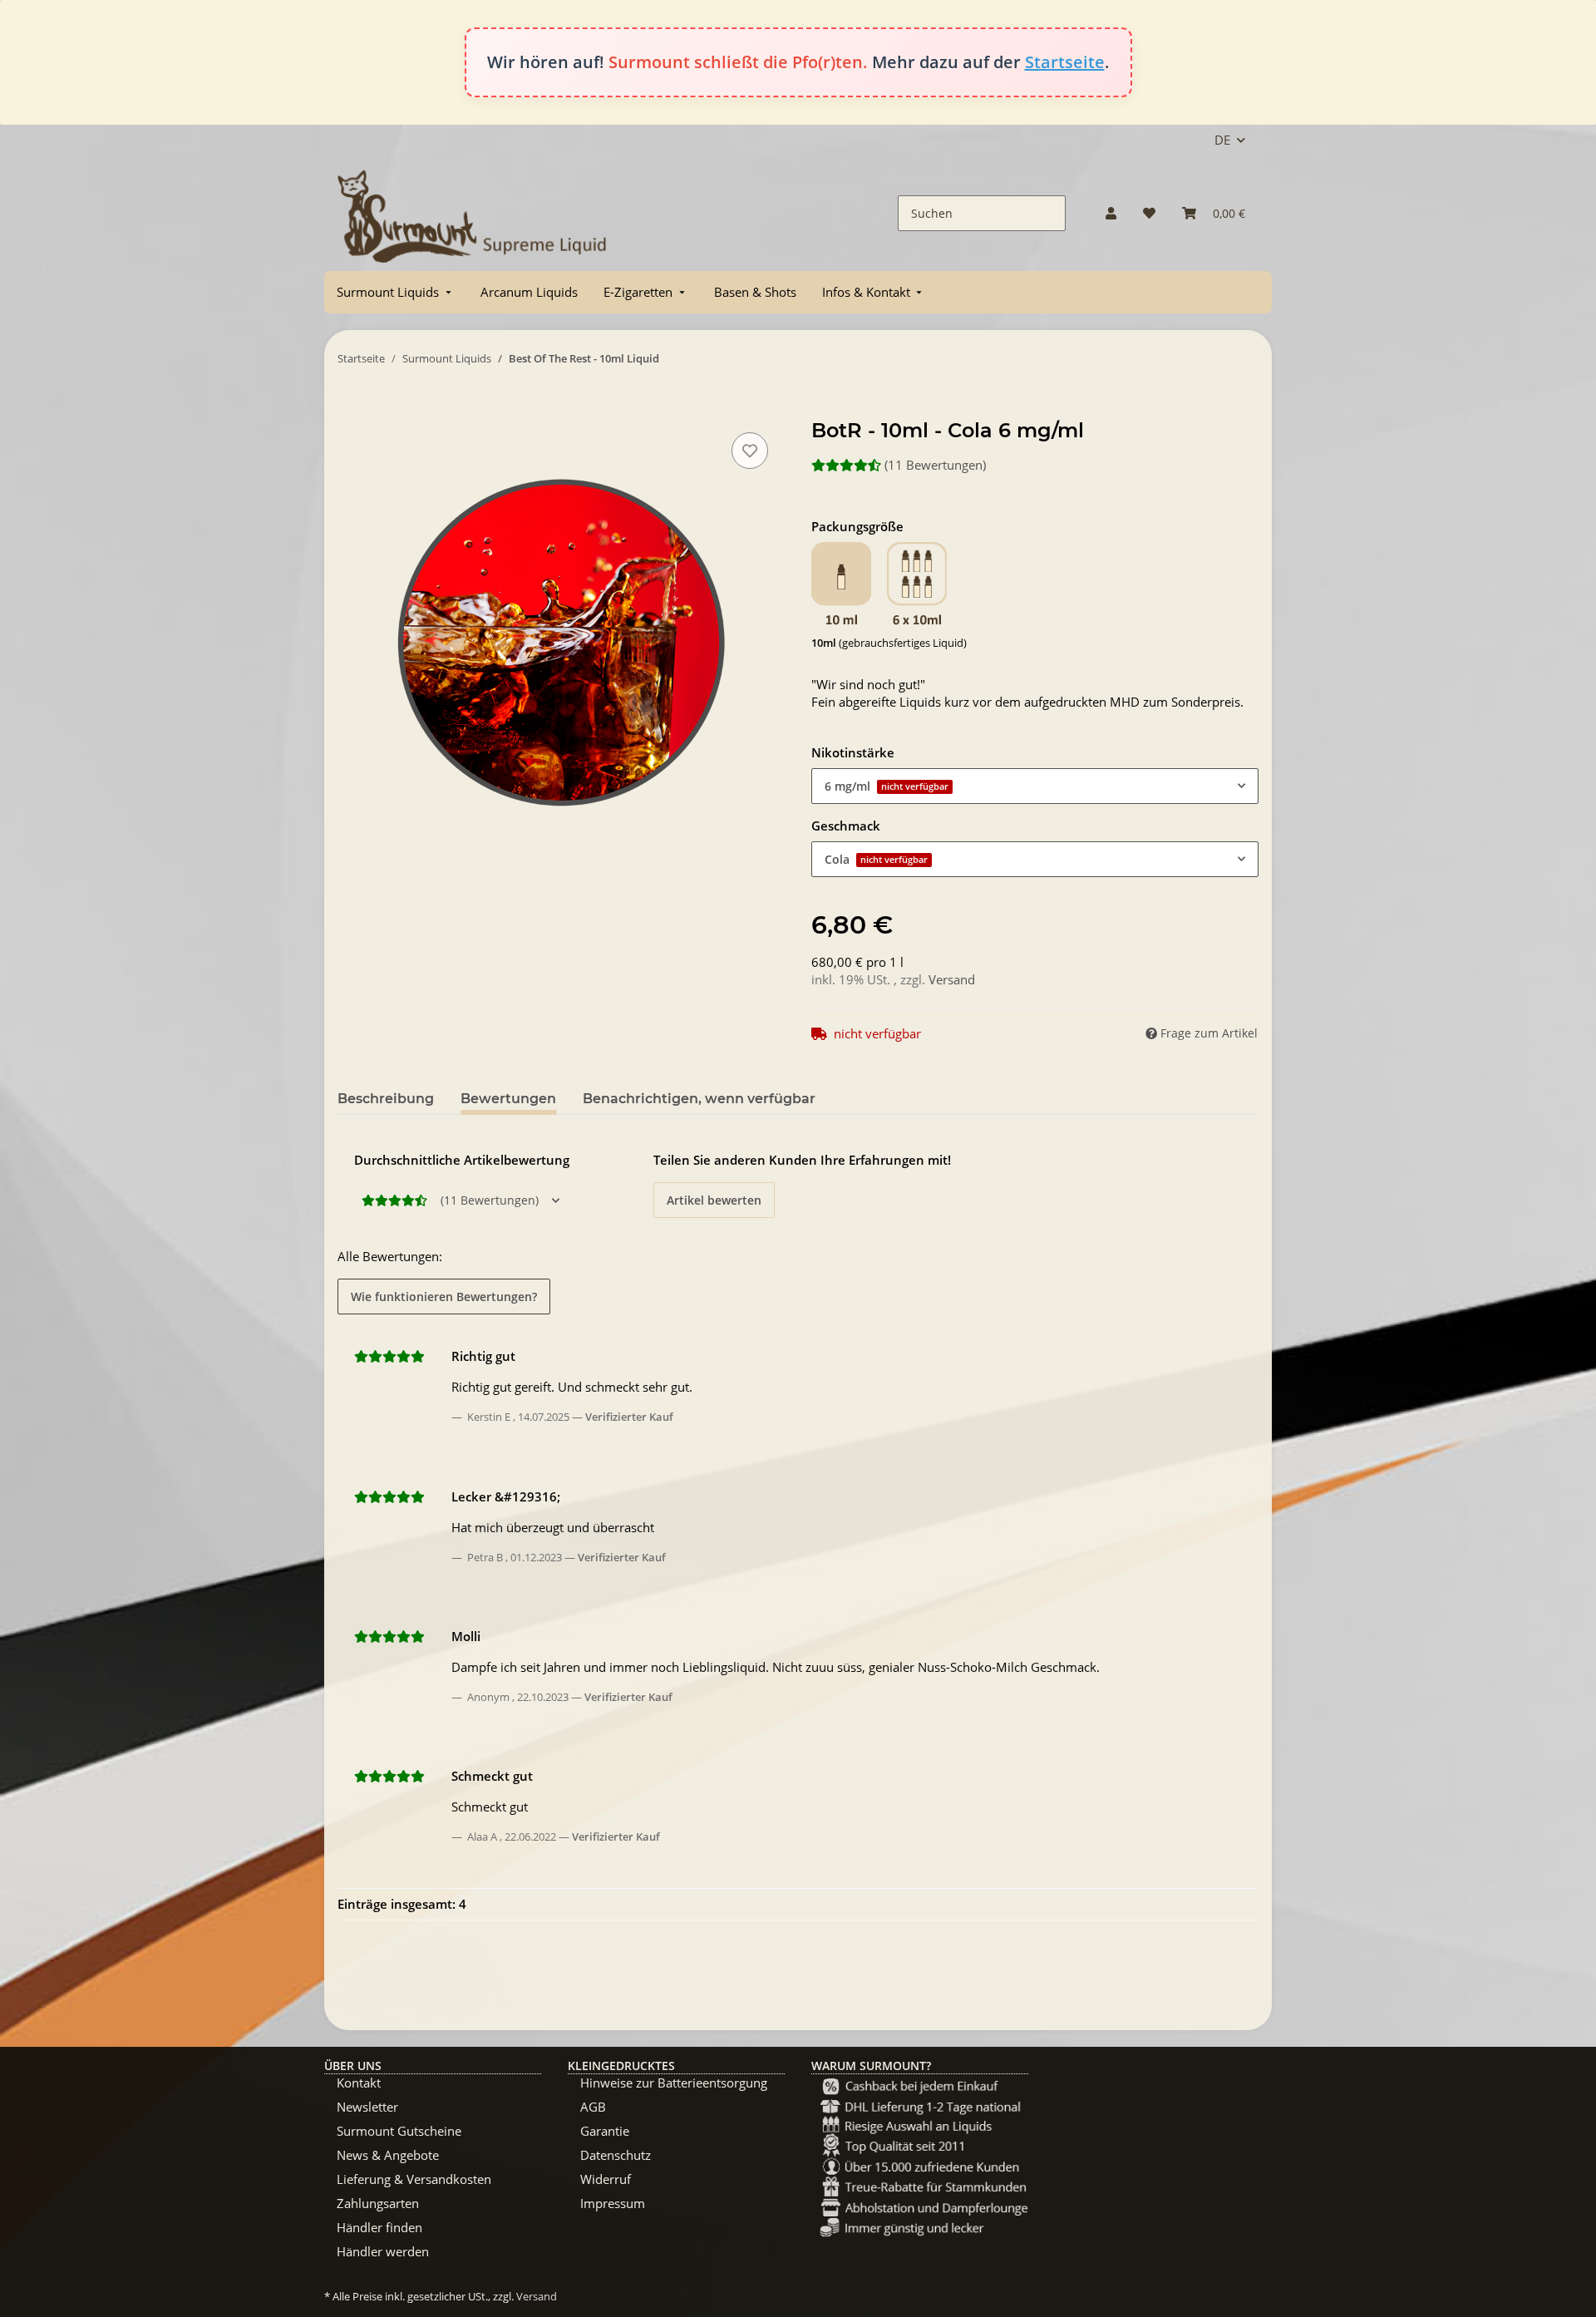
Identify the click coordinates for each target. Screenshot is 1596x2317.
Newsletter (367, 2107)
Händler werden (383, 2251)
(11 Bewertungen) (935, 465)
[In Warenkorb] (351, 410)
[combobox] (1035, 786)
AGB (593, 2107)
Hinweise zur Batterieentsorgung (674, 2083)
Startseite (1065, 62)
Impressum (613, 2203)
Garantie (605, 2131)
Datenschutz (616, 2155)
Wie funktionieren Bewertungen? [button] (444, 1297)
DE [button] (1222, 140)
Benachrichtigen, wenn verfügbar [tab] (699, 1099)
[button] (1111, 213)
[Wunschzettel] (1149, 213)
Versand (952, 979)
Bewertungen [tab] (508, 1099)
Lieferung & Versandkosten (414, 2179)
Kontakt (359, 2083)
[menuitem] (396, 292)
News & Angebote (388, 2155)
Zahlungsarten (378, 2203)
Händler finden (379, 2227)
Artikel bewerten (714, 1200)
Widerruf (606, 2179)
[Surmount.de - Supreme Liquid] (472, 213)
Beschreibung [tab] (386, 1099)
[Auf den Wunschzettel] (750, 451)
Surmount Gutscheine (399, 2131)
